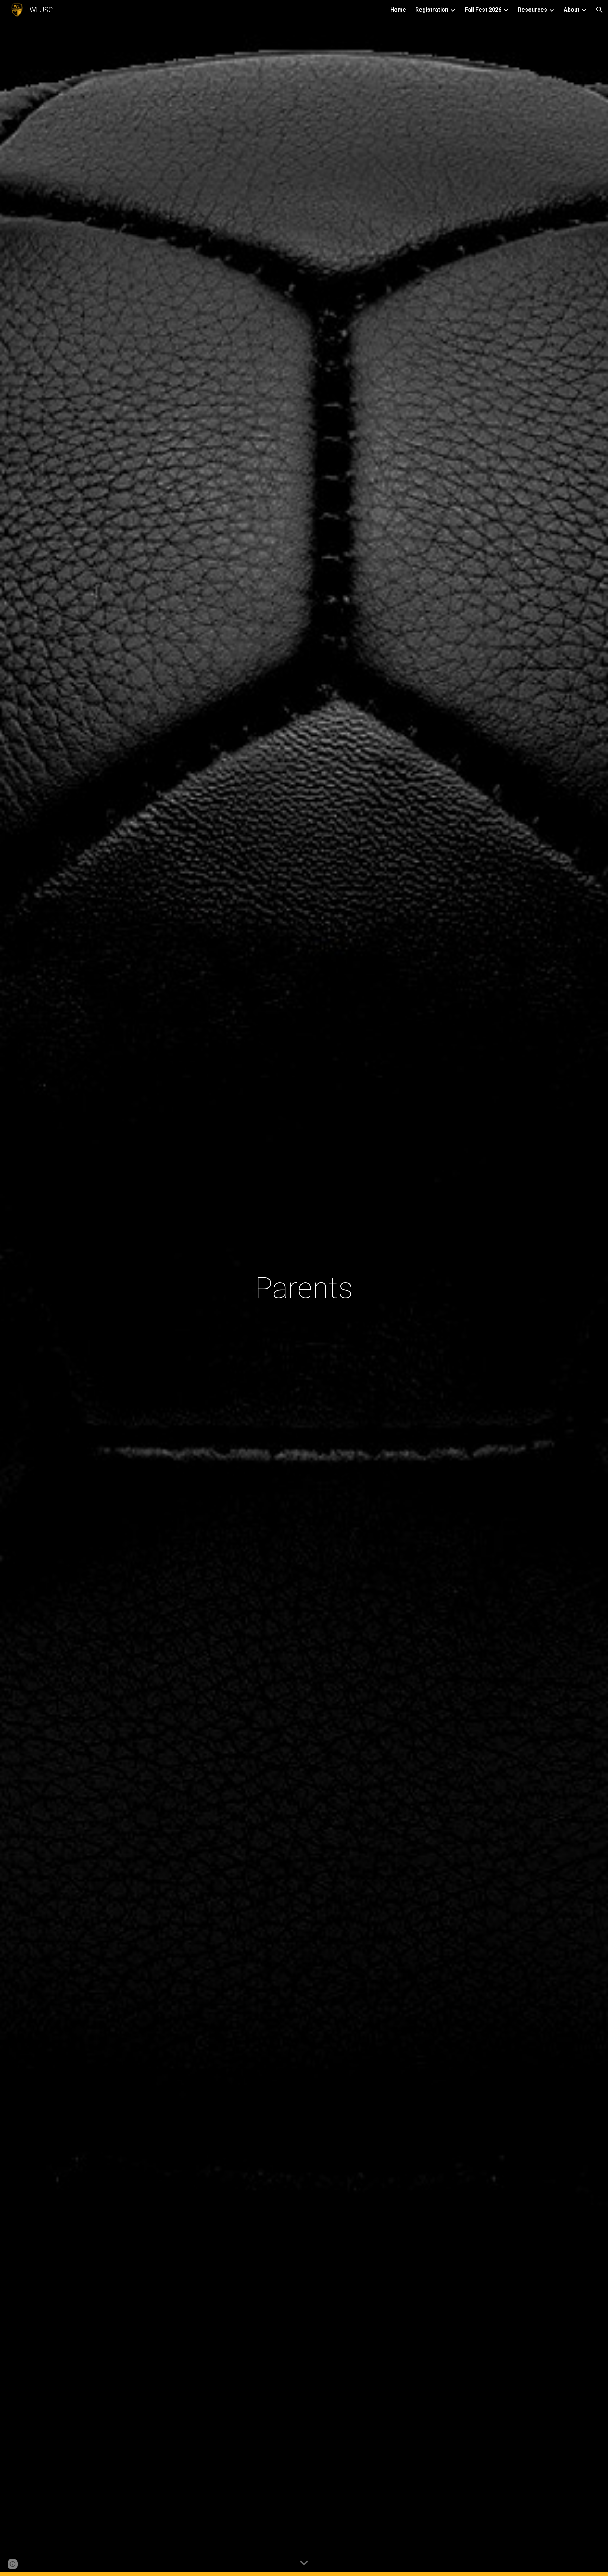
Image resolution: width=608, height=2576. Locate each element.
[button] (600, 10)
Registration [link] (432, 10)
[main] (304, 1288)
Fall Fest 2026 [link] (483, 10)
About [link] (572, 10)
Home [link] (398, 10)
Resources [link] (533, 10)
